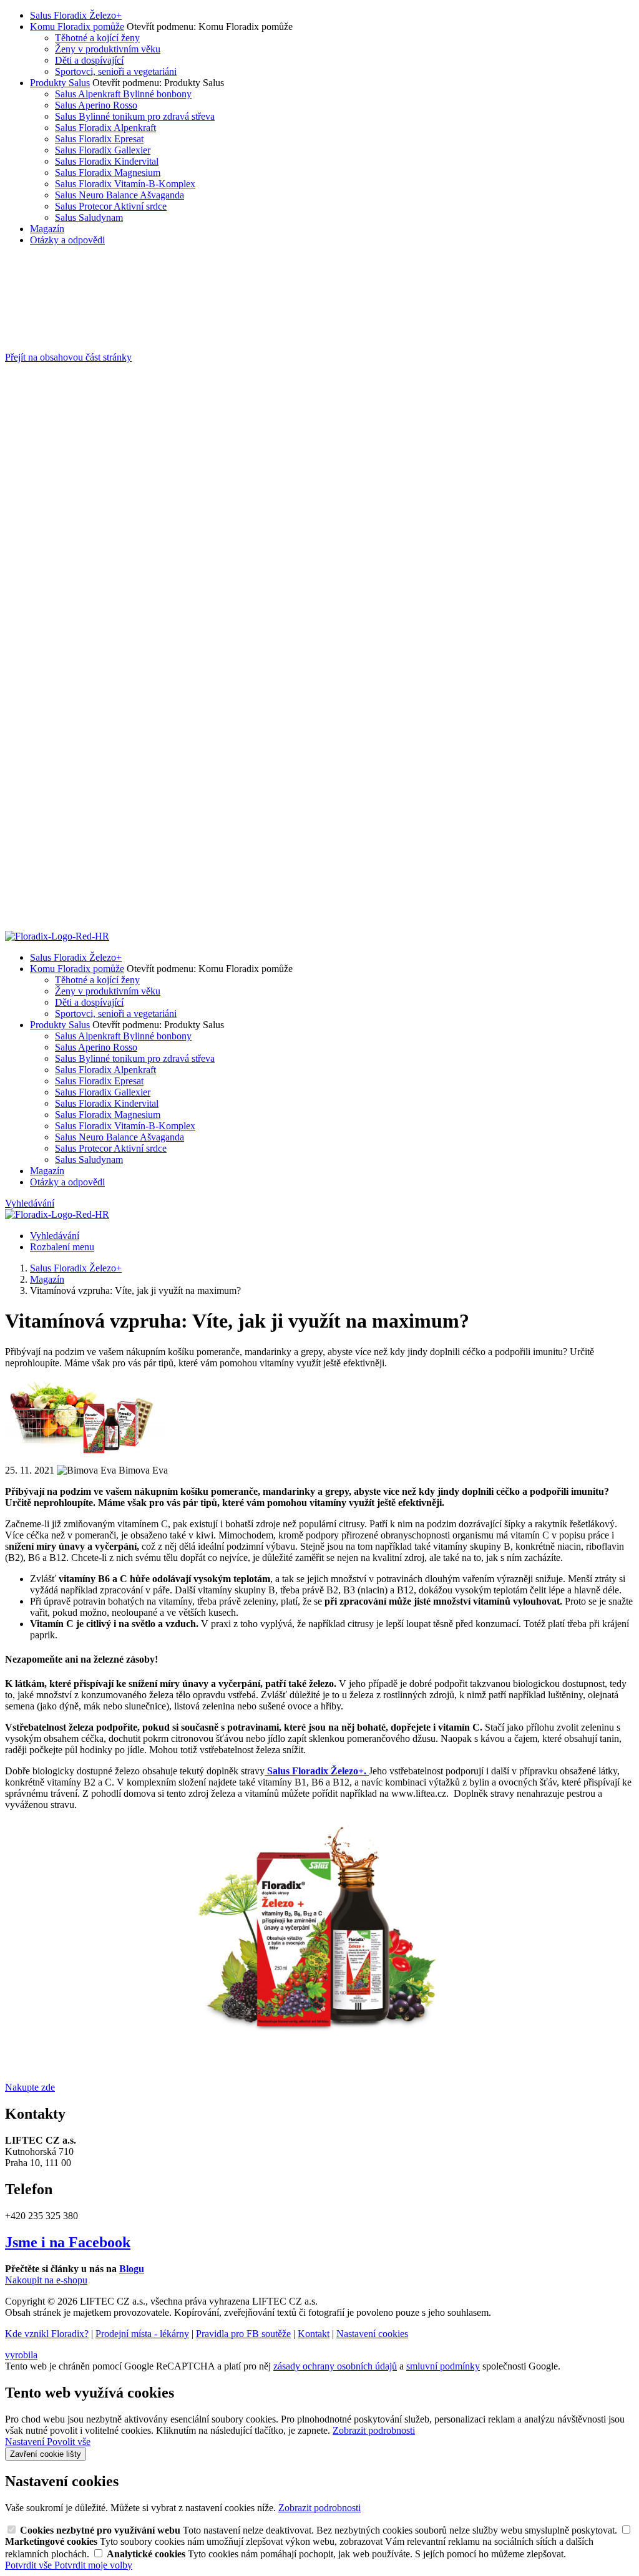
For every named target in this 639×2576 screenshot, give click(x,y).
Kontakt (314, 2334)
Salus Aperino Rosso (96, 105)
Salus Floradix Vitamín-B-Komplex (125, 184)
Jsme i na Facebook (68, 2242)
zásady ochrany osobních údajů (335, 2366)
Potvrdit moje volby (93, 2565)
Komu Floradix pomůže (77, 27)
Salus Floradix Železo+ (76, 15)
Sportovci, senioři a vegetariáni (116, 71)
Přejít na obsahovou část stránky (68, 357)
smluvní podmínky (443, 2366)
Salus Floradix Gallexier (103, 150)
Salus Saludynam (89, 217)
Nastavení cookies (372, 2334)
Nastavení (26, 2442)
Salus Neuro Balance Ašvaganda (120, 195)
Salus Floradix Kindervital (107, 161)
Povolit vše (69, 2442)
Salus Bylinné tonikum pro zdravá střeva (135, 116)
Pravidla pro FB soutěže (243, 2334)
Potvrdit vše (30, 2565)
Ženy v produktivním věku (108, 49)
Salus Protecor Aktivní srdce (111, 206)
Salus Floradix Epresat (99, 139)
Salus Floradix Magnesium (108, 173)
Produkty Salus (60, 83)
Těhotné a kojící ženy (97, 38)
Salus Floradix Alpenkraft (105, 128)
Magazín (47, 229)
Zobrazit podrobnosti (374, 2430)
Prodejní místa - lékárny (142, 2334)
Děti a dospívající (89, 60)
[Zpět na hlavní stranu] (57, 936)
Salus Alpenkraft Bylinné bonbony (123, 94)
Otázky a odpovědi (67, 240)
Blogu (132, 2269)
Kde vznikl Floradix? (47, 2334)
